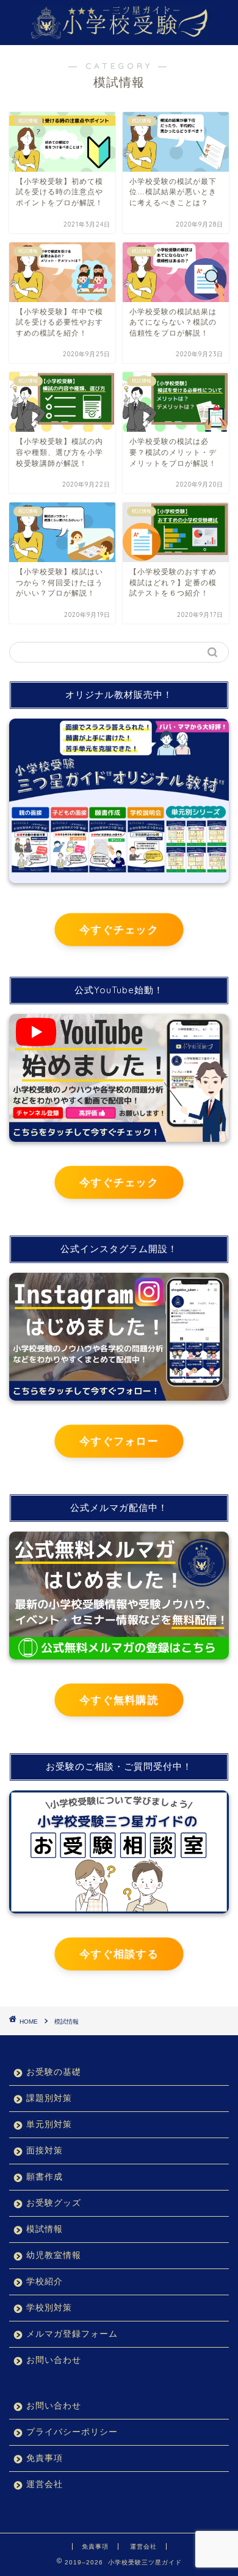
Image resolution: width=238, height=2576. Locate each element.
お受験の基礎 (54, 2072)
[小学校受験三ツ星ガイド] (119, 33)
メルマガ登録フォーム (72, 2334)
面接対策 (45, 2151)
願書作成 (45, 2177)
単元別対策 (49, 2124)
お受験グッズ (54, 2203)
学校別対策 (49, 2308)
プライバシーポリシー (72, 2432)
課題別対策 (49, 2098)
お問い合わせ (54, 2360)
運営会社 (45, 2484)
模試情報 (67, 2022)
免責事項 (45, 2458)
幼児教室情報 (54, 2255)
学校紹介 (45, 2282)
